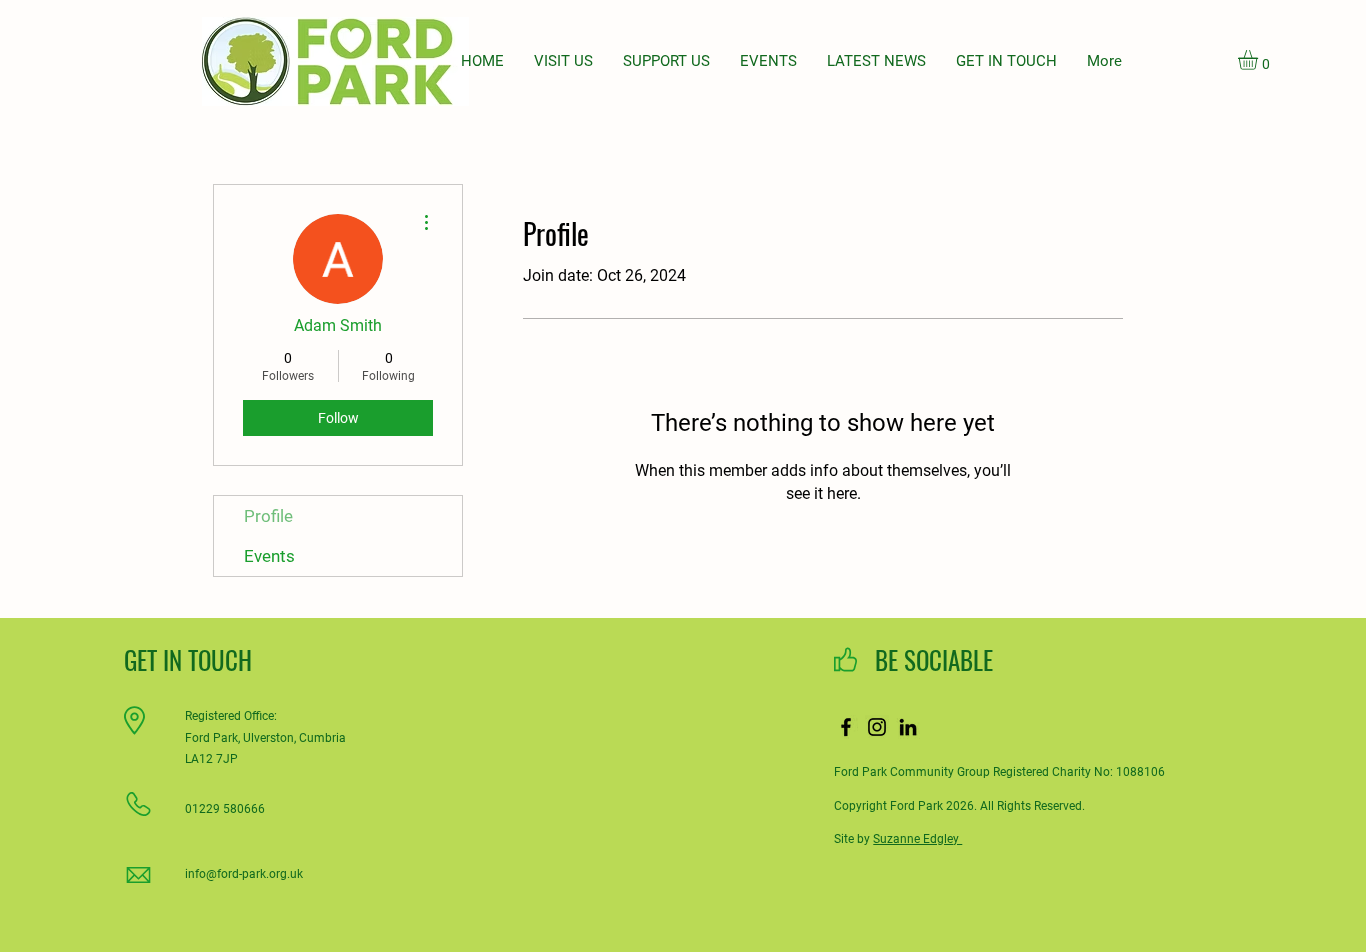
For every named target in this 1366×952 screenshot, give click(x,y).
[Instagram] (877, 727)
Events (269, 556)
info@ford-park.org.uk (244, 874)
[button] (1259, 60)
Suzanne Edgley (917, 839)
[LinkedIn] (908, 727)
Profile (268, 516)
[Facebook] (846, 727)
